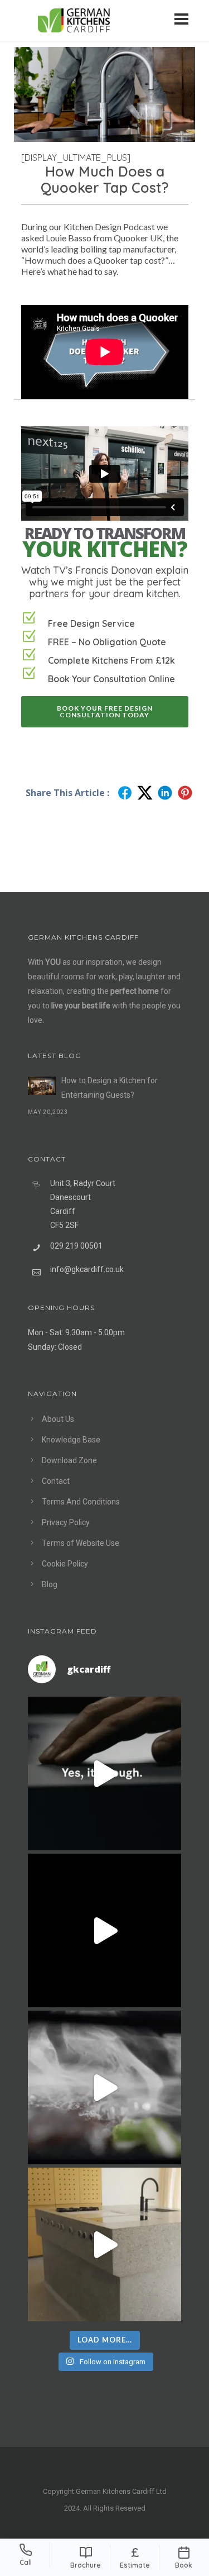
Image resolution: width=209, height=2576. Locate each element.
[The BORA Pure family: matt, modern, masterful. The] (104, 1773)
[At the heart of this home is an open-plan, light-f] (104, 2244)
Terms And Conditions (81, 1502)
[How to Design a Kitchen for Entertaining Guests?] (42, 1086)
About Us (58, 1419)
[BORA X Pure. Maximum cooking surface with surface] (104, 2087)
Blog (50, 1584)
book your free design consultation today (105, 711)
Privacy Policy (66, 1522)
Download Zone (69, 1460)
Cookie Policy (65, 1564)
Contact (56, 1481)
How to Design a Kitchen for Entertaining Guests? (110, 1088)
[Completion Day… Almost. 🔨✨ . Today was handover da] (104, 1930)
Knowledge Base (71, 1440)
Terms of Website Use (81, 1543)
